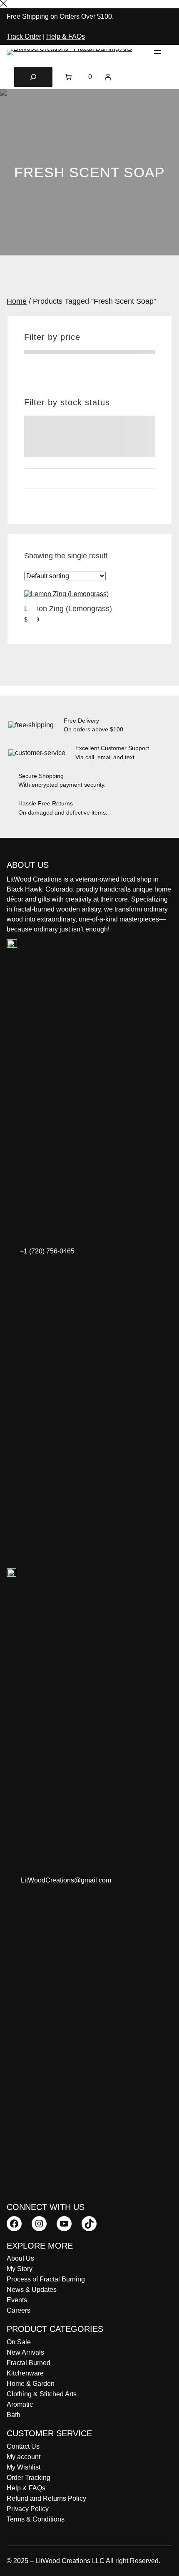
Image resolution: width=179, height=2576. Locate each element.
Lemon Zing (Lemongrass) (68, 609)
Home (17, 301)
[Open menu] (157, 52)
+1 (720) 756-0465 (47, 1251)
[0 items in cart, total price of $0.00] (68, 77)
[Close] (3, 4)
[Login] (108, 77)
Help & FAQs (66, 36)
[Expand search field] (33, 77)
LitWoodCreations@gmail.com (66, 1880)
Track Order (24, 36)
